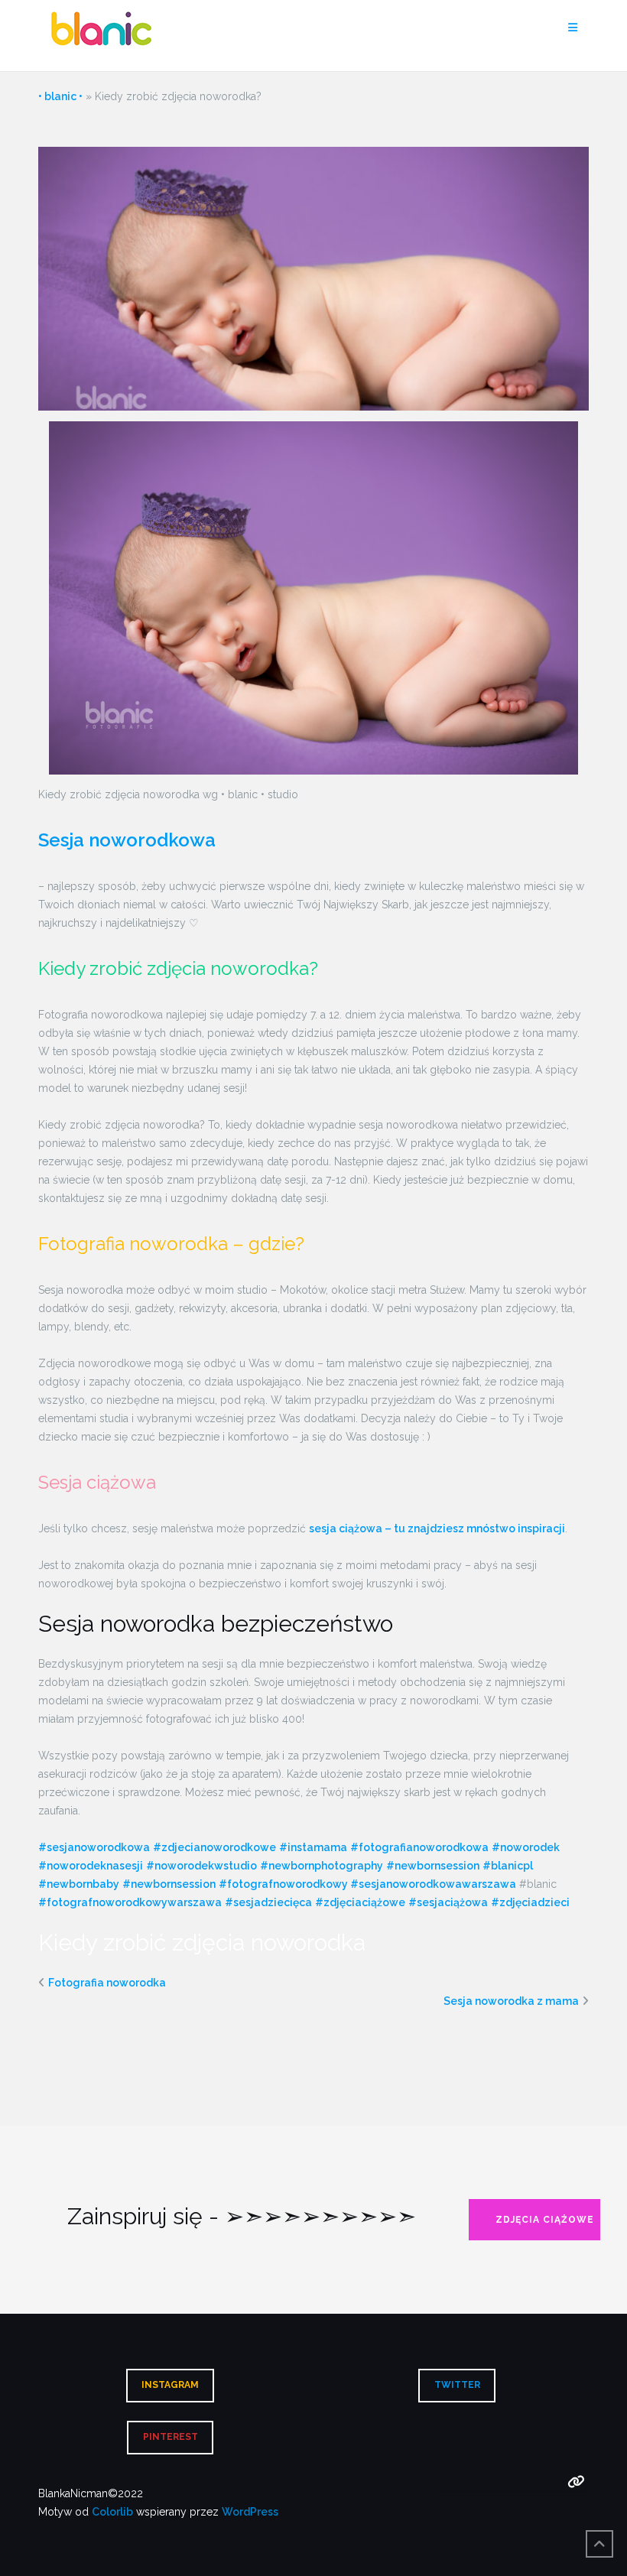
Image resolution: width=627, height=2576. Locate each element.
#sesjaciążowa (448, 1902)
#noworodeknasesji (91, 1866)
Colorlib (112, 2512)
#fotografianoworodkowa (419, 1847)
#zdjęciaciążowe (360, 1902)
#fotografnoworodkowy (283, 1884)
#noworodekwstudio (201, 1866)
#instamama (313, 1847)
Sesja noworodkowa (127, 840)
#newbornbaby (79, 1884)
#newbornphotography (322, 1866)
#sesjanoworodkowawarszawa (432, 1884)
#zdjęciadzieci (530, 1902)
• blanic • (60, 96)
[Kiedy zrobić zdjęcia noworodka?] (313, 278)
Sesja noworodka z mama (511, 2001)
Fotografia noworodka (107, 1983)
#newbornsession (433, 1866)
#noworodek (526, 1847)
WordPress (250, 2512)
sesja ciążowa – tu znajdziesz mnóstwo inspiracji (437, 1528)
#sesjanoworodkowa (94, 1847)
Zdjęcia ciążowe (545, 2220)
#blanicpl (508, 1866)
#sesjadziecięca (268, 1902)
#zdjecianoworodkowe (214, 1847)
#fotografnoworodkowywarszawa (130, 1902)
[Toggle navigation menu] (573, 28)
